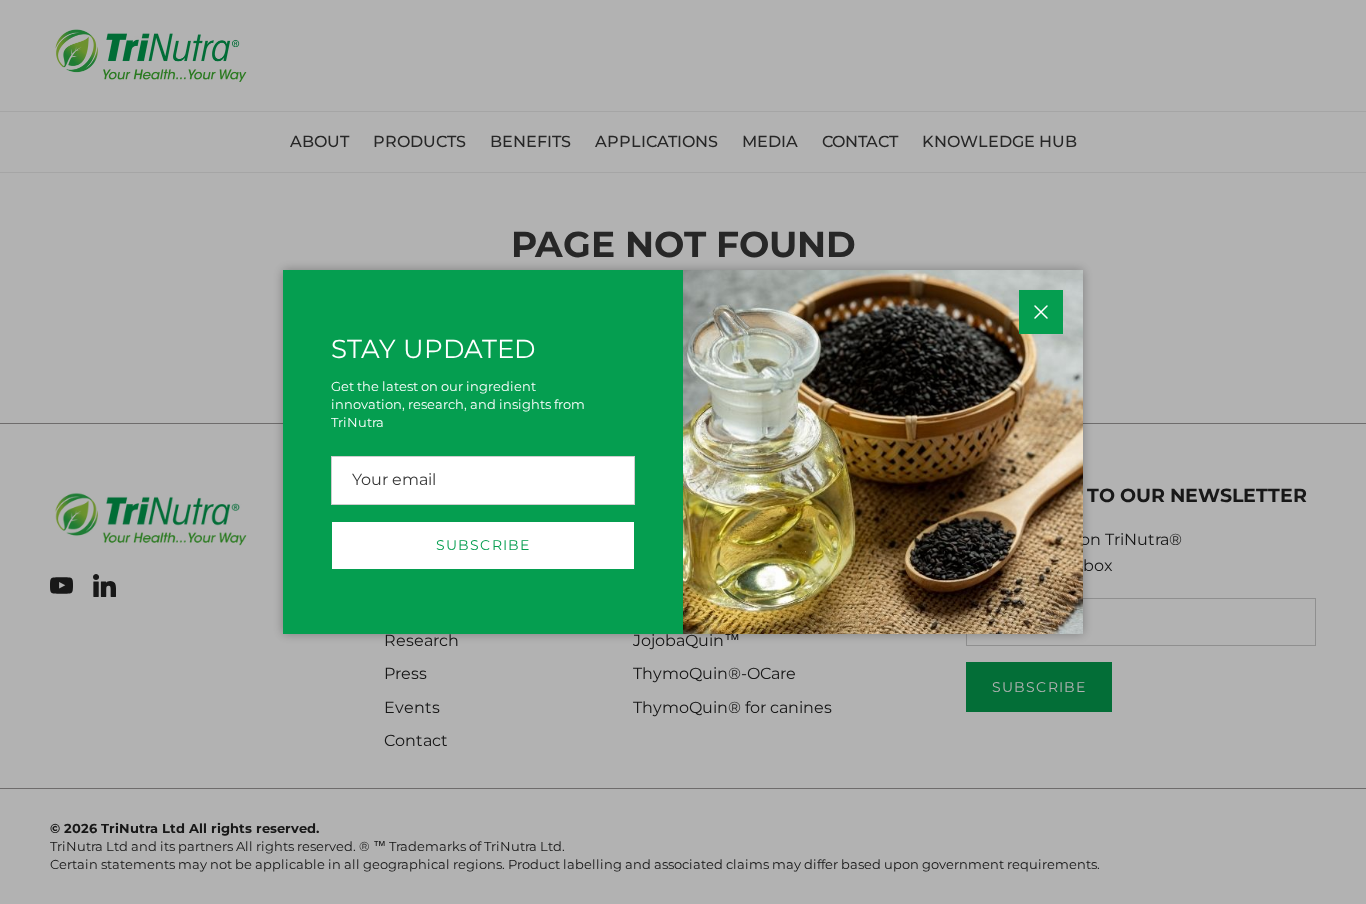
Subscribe (483, 545)
